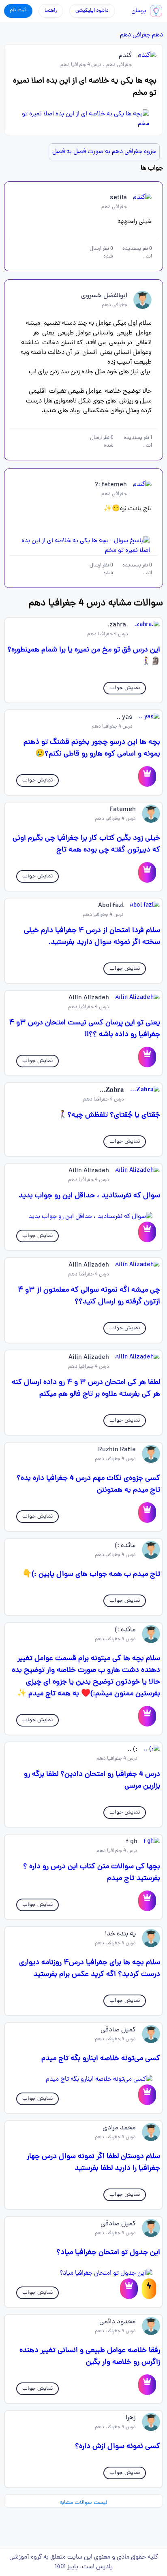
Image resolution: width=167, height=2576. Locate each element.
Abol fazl (111, 906)
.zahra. (118, 625)
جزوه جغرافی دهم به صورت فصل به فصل (104, 152)
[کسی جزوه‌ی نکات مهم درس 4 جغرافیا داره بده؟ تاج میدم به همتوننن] (147, 1513)
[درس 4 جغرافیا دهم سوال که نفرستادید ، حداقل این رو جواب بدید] (83, 1217)
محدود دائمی (118, 2322)
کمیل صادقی (118, 2030)
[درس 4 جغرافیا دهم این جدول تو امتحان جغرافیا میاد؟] (83, 2274)
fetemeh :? (111, 485)
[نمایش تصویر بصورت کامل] (83, 119)
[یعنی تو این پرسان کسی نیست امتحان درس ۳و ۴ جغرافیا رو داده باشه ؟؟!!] (147, 1057)
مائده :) (125, 1546)
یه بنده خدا (120, 1934)
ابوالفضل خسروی (104, 296)
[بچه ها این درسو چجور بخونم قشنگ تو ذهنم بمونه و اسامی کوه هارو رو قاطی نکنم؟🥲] (147, 776)
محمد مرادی (119, 2128)
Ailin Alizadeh (89, 998)
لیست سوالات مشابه (83, 2503)
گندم (125, 56)
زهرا (131, 2418)
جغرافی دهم (135, 35)
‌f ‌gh (132, 1842)
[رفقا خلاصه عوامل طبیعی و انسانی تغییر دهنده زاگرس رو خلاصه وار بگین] (147, 2385)
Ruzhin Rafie (117, 1450)
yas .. (124, 717)
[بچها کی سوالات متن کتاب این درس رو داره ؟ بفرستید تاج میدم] (147, 1901)
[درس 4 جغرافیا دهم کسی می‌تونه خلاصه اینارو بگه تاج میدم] (83, 2080)
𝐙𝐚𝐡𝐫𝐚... (112, 1090)
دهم (157, 35)
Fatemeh (123, 810)
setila (118, 198)
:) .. (132, 1750)
